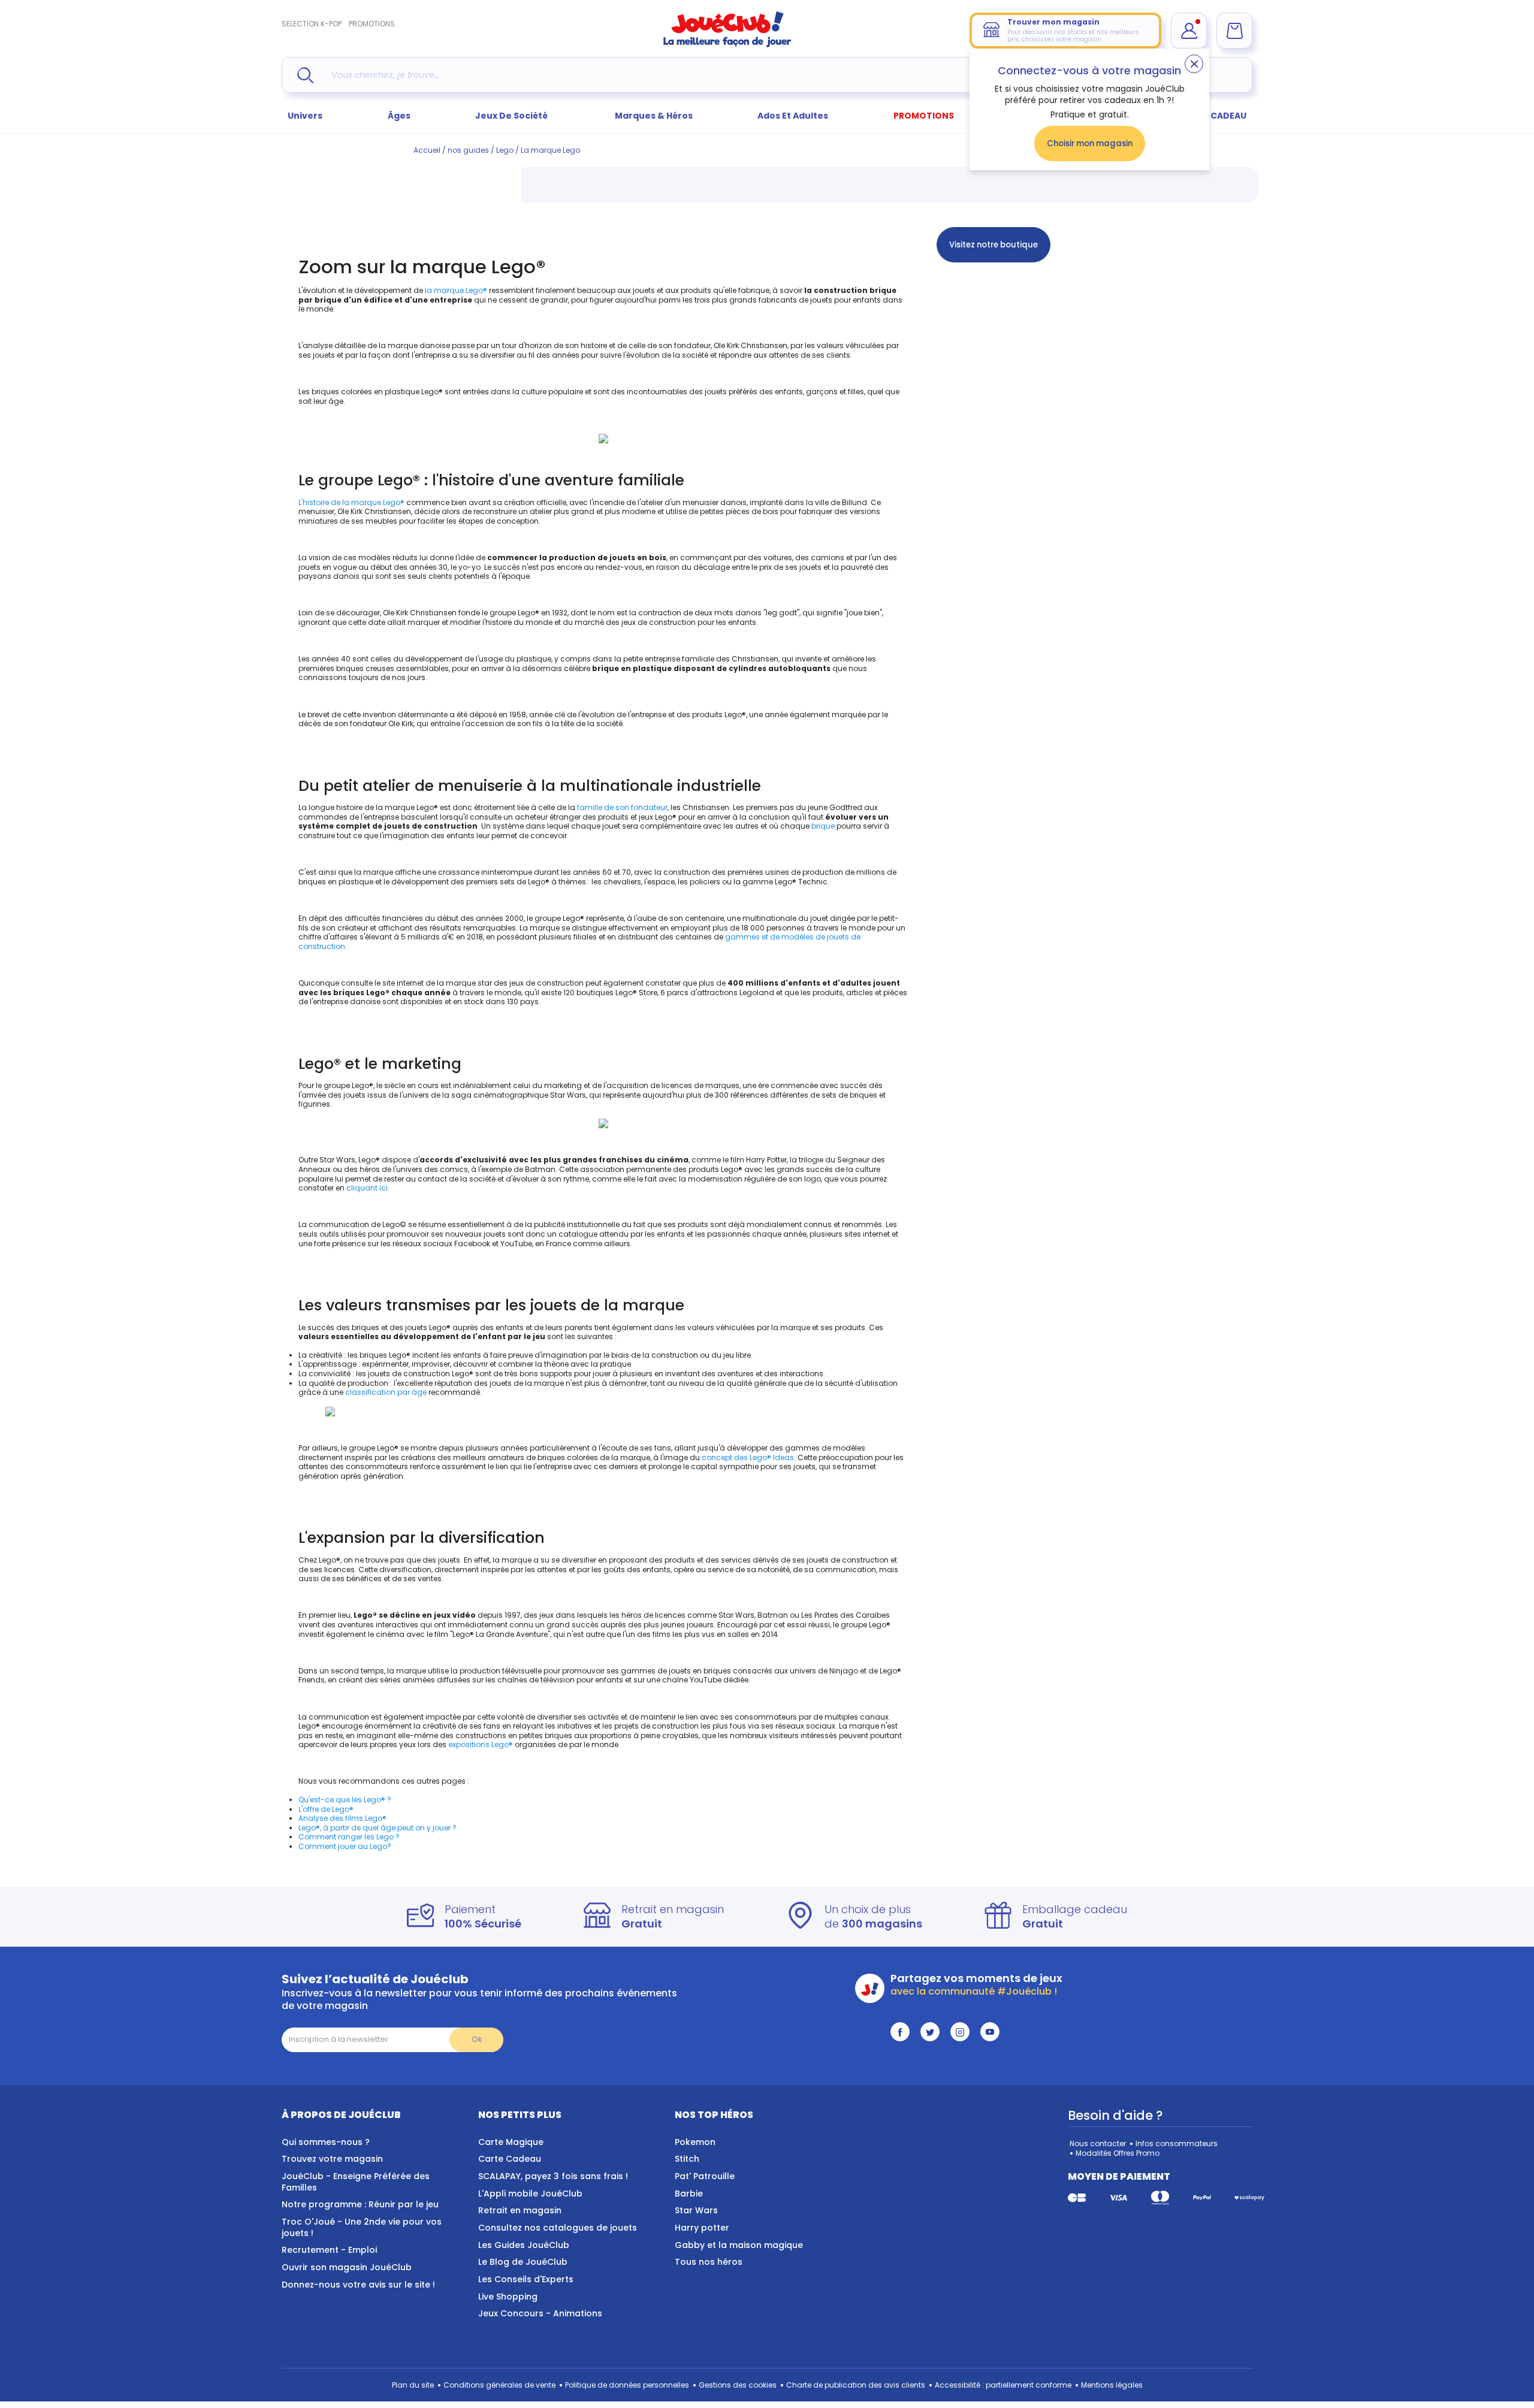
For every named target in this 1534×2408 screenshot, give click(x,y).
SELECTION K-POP (312, 24)
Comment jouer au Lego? (345, 1846)
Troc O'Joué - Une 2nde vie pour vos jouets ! (362, 2227)
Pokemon (695, 2142)
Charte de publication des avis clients (856, 2385)
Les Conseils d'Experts (526, 2279)
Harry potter (702, 2228)
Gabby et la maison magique (739, 2245)
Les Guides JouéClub (524, 2245)
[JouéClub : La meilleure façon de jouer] (727, 45)
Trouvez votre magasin (332, 2159)
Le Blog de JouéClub (523, 2262)
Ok (477, 2039)
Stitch (687, 2159)
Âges (399, 116)
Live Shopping (508, 2297)
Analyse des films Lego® (342, 1818)
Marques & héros (654, 116)
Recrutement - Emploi (329, 2250)
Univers (305, 116)
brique (822, 826)
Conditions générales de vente (499, 2385)
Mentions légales (1112, 2385)
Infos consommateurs (1177, 2143)
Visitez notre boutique (994, 245)
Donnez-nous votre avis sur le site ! (358, 2285)
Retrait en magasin (520, 2210)
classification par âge (386, 1392)
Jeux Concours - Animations (540, 2313)
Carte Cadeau (510, 2159)
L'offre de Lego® (326, 1809)
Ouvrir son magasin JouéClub (347, 2267)
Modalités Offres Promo (1118, 2153)
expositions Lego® (481, 1744)
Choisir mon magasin (1090, 143)
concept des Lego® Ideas (748, 1457)
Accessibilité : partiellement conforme (1003, 2385)
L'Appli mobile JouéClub (530, 2194)
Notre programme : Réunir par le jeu (360, 2204)
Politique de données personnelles (627, 2385)
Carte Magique (511, 2142)
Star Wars (696, 2210)
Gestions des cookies (738, 2385)
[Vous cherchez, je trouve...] (305, 75)
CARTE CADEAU (1213, 116)
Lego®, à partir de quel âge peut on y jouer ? (378, 1828)
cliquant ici (367, 1188)
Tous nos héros (709, 2262)
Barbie (689, 2194)
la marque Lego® (456, 290)
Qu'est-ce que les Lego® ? (345, 1800)
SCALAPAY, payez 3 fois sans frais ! (553, 2176)
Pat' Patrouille (705, 2176)
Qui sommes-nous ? (326, 2142)
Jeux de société (512, 116)
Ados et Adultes (793, 116)
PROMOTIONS (372, 24)
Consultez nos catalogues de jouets (558, 2228)
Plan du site (413, 2385)
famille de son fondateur (622, 807)
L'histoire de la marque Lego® (351, 502)
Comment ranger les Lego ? (349, 1837)
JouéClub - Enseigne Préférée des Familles (356, 2182)
